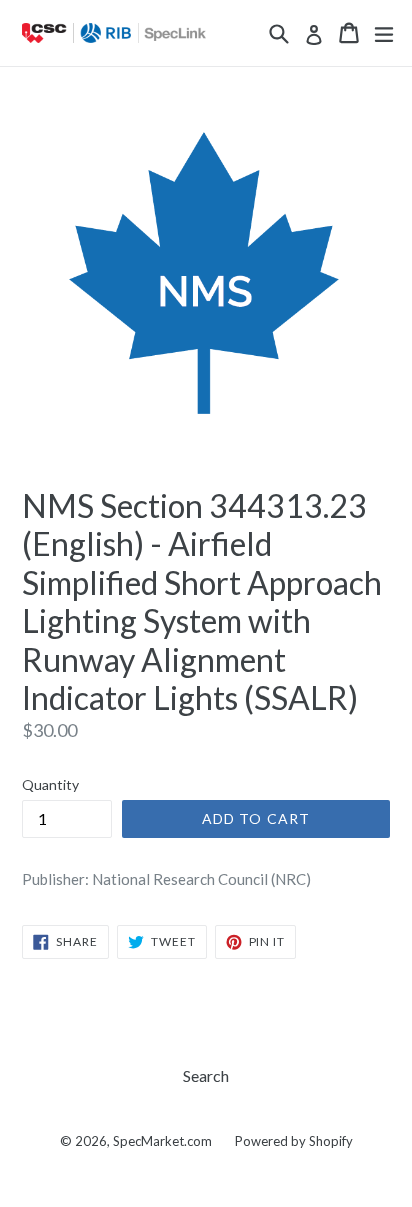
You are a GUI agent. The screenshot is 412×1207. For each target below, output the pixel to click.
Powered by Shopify (294, 1141)
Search (206, 1075)
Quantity (50, 784)
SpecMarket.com (162, 1141)
